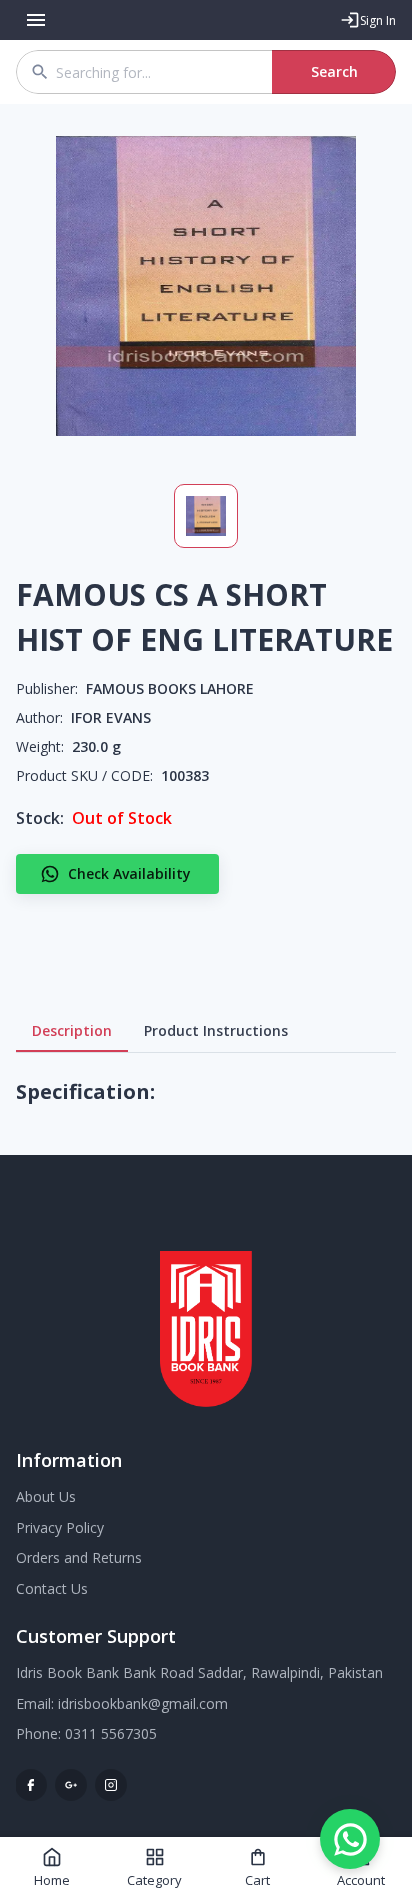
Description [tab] (72, 1030)
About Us (46, 1496)
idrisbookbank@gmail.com (143, 1703)
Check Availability (129, 873)
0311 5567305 (111, 1733)
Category (154, 1880)
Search (334, 71)
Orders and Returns (79, 1557)
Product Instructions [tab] (216, 1030)
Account (361, 1880)
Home (52, 1880)
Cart (257, 1880)
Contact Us (52, 1588)
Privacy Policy (60, 1527)
